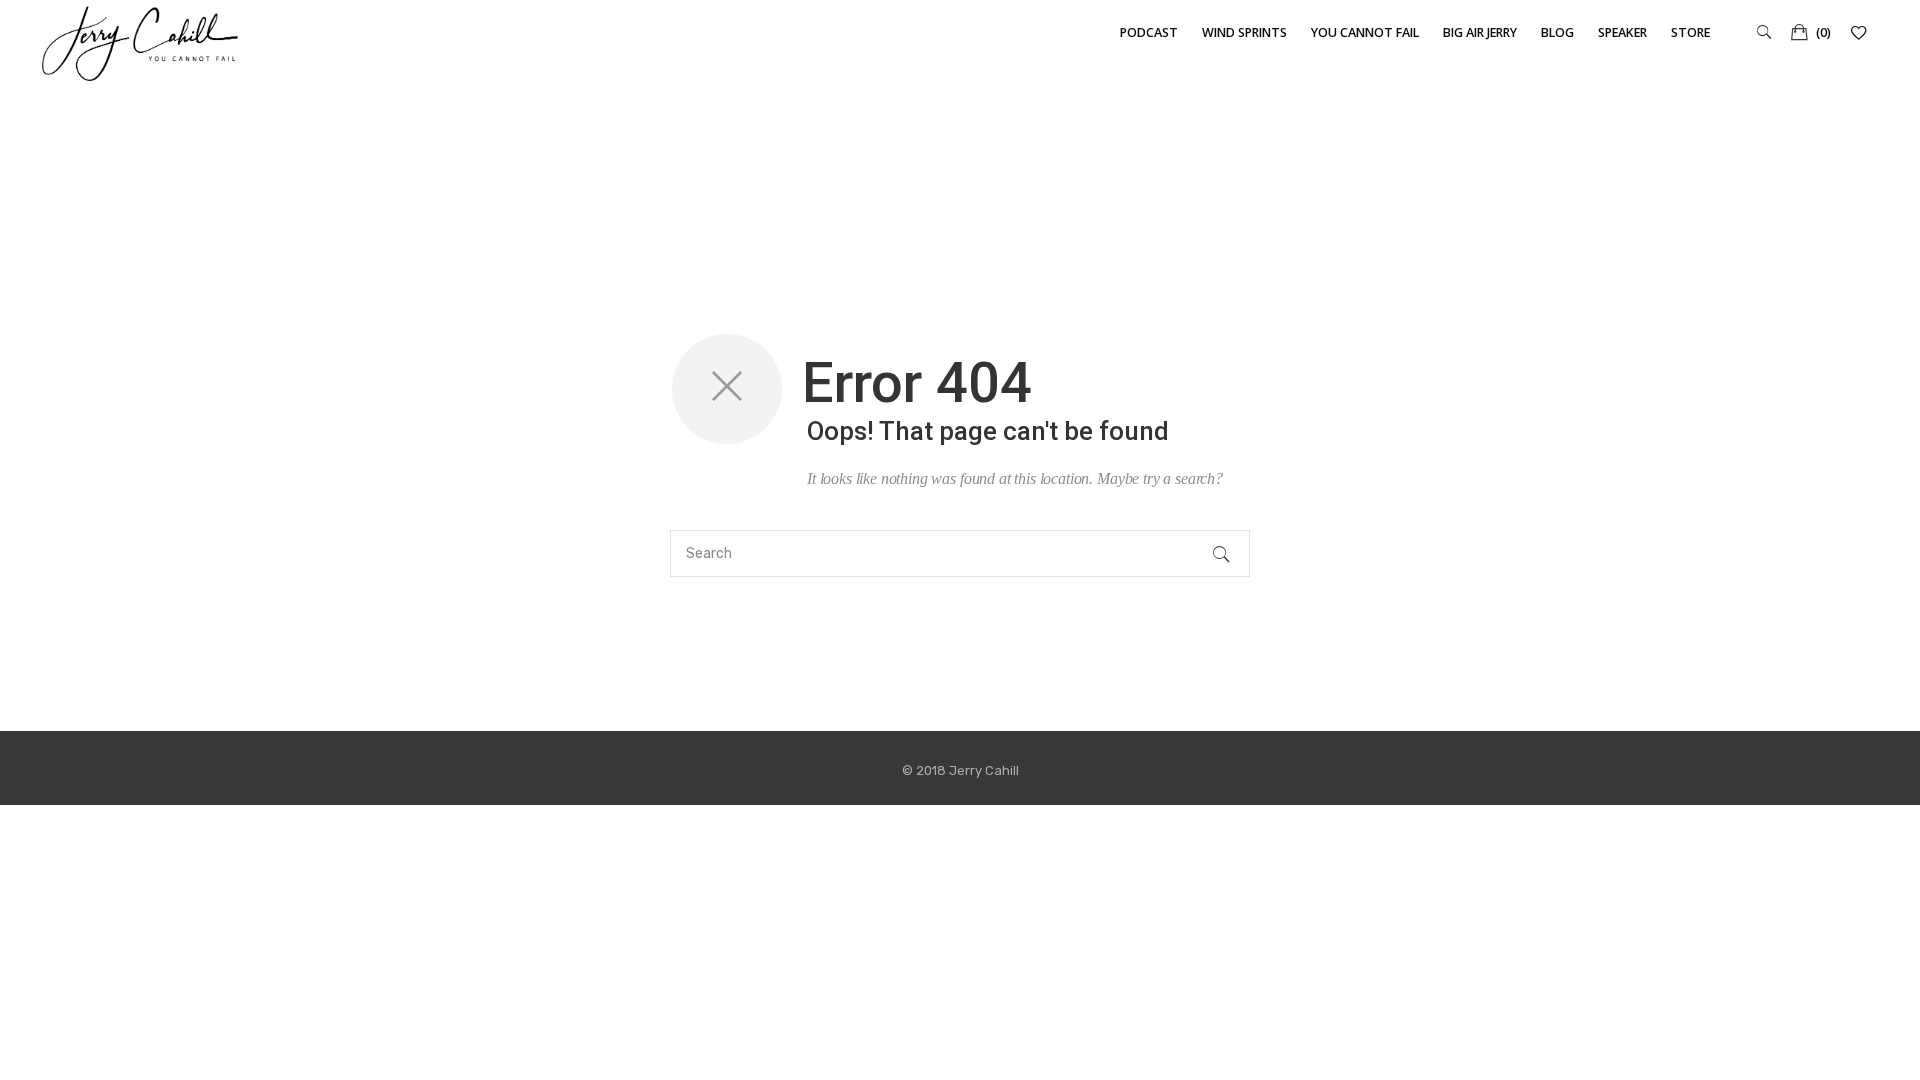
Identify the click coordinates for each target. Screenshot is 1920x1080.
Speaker (1622, 32)
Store (1690, 32)
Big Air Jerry (1480, 32)
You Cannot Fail (1365, 32)
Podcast (1149, 32)
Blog (1557, 32)
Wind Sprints (1244, 32)
